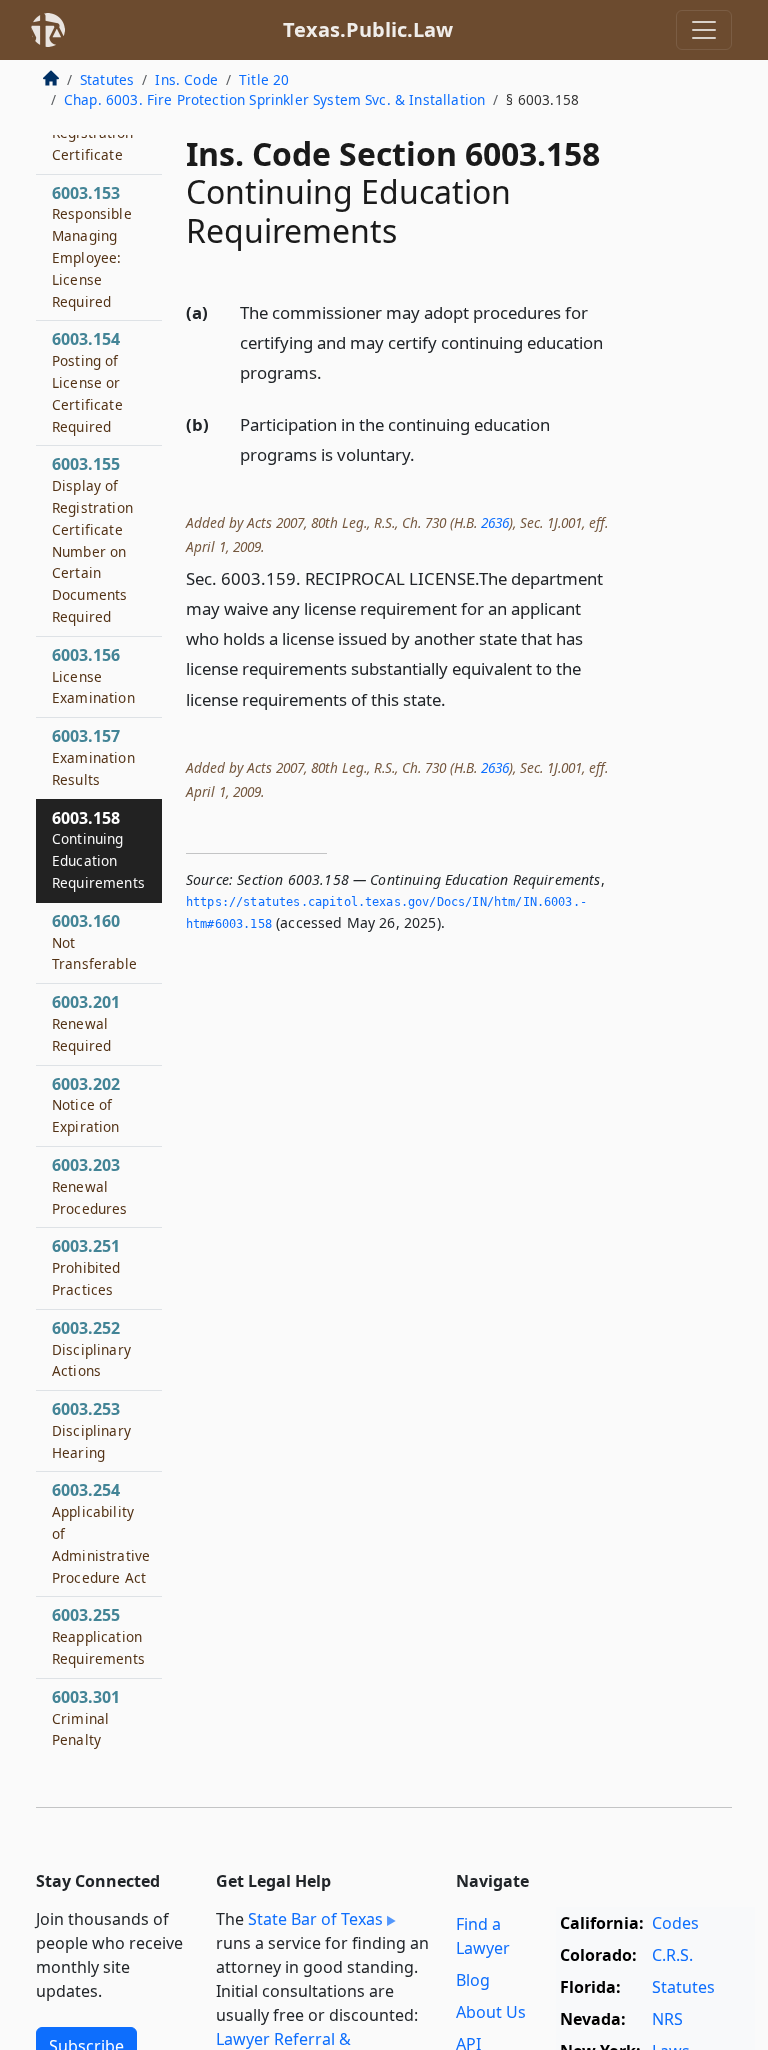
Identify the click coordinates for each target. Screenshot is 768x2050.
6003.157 (93, 757)
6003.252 (91, 1349)
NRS (667, 2019)
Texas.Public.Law (368, 29)
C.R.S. (672, 1955)
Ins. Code (186, 79)
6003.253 (91, 1430)
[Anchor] (333, 371)
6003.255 (98, 1636)
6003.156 (93, 676)
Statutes (107, 79)
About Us (491, 2012)
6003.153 (92, 246)
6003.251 (86, 1267)
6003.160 (94, 942)
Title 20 (264, 79)
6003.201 (86, 1023)
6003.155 (92, 539)
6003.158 (98, 849)
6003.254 (101, 1532)
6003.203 (90, 1186)
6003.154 (87, 381)
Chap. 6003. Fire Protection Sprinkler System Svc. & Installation (274, 99)
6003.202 (86, 1105)
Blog (473, 1980)
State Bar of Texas (315, 1919)
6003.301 (86, 1718)
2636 (495, 522)
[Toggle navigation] (704, 30)
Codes (675, 1923)
